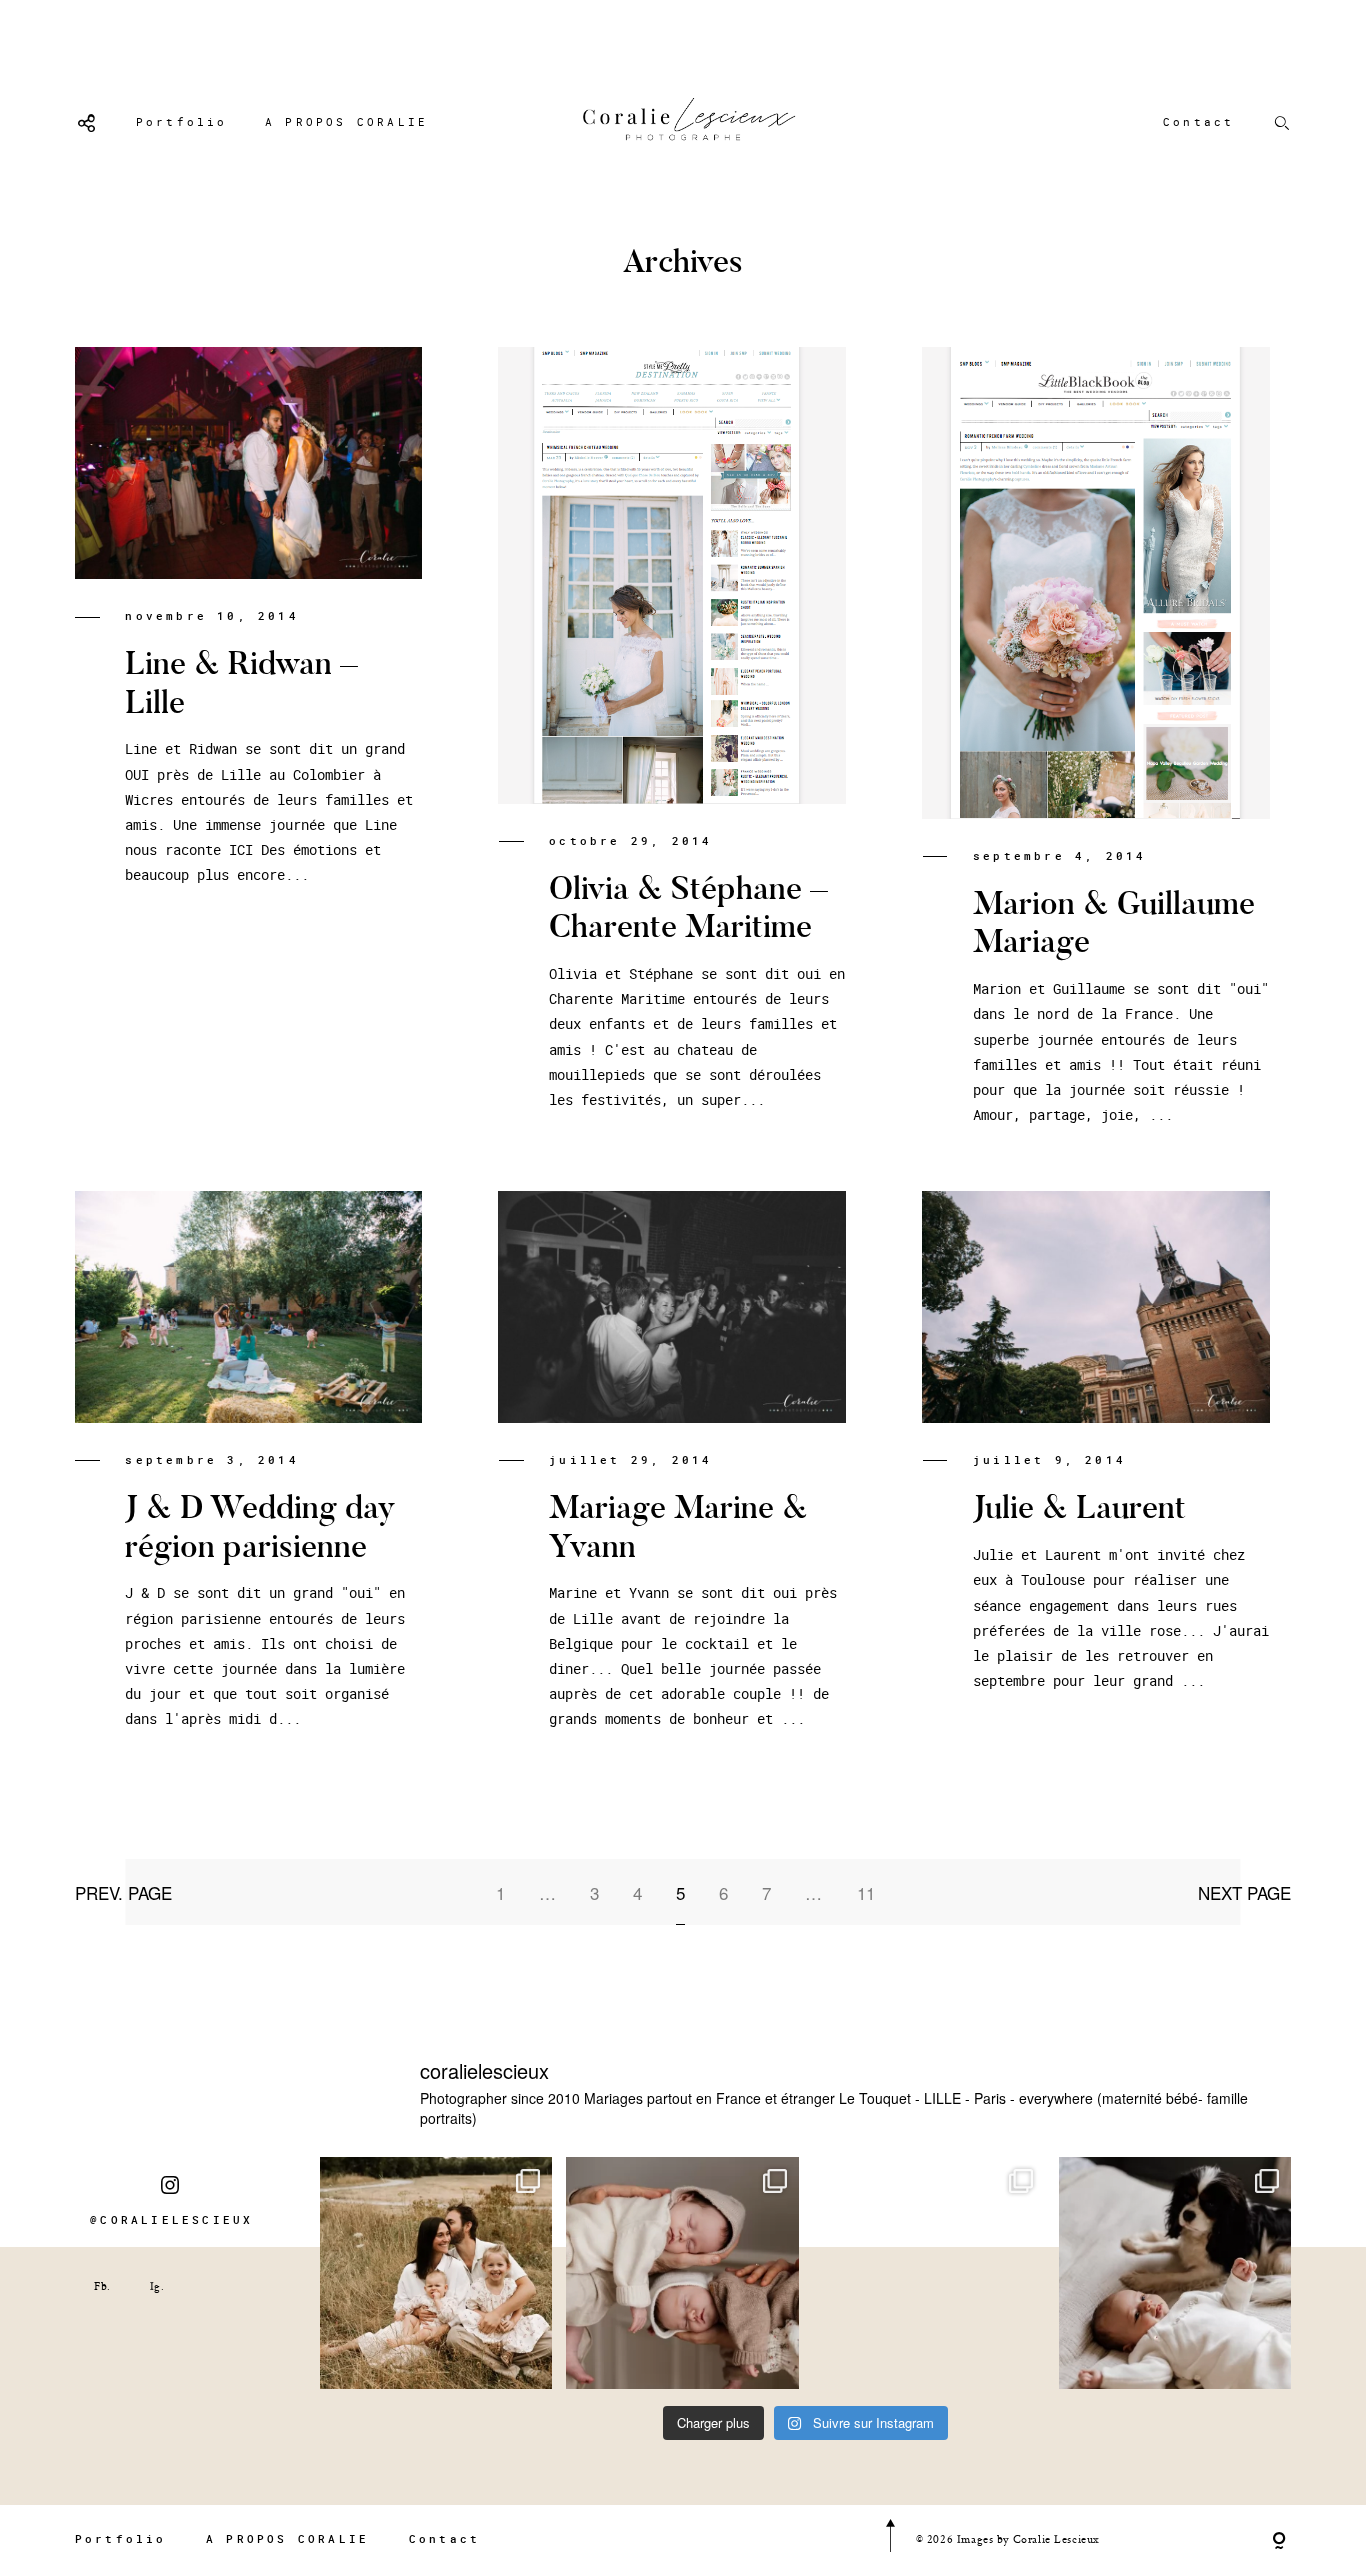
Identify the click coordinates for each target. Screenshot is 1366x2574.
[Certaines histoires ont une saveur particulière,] (682, 2273)
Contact (1198, 122)
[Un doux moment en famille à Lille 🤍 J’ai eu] (1175, 2273)
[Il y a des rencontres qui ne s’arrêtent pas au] (436, 2273)
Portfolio (182, 122)
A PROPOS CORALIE (346, 122)
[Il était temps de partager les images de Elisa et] (929, 2273)
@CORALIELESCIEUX (171, 2220)
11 (866, 1892)
